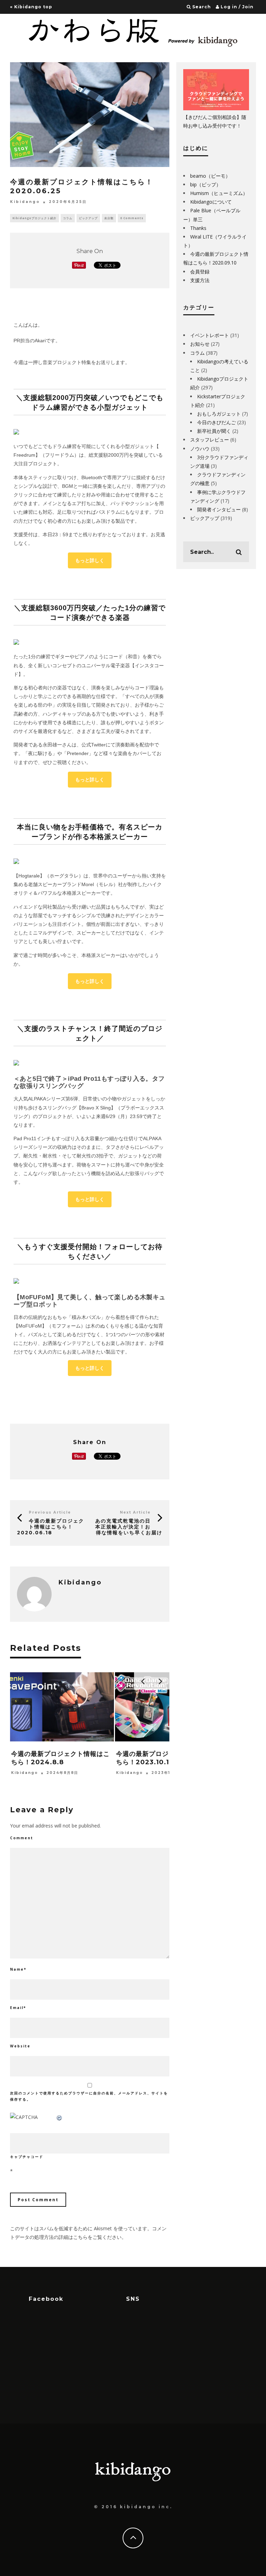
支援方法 (200, 280)
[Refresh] (60, 2117)
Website (20, 2046)
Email (18, 2008)
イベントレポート (210, 335)
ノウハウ (200, 449)
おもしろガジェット (219, 414)
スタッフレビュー (210, 440)
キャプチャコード (27, 2157)
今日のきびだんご (216, 422)
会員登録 (200, 272)
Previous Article (50, 1512)
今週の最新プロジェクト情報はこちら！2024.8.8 (60, 1758)
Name (18, 1969)
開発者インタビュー (219, 509)
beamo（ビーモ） (210, 176)
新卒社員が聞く (214, 431)
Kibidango (25, 202)
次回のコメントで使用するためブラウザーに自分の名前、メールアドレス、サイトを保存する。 (89, 2096)
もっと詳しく (90, 560)
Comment (22, 1838)
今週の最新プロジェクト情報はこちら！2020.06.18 (51, 1527)
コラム (68, 218)
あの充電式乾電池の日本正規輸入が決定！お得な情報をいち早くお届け (129, 1527)
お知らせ (200, 344)
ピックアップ (88, 218)
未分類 (109, 218)
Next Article (135, 1512)
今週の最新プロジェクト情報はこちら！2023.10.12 (165, 1758)
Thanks (198, 228)
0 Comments (132, 218)
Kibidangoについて (211, 202)
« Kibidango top (31, 7)
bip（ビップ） (206, 184)
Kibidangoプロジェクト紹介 (34, 218)
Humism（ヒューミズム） (219, 193)
